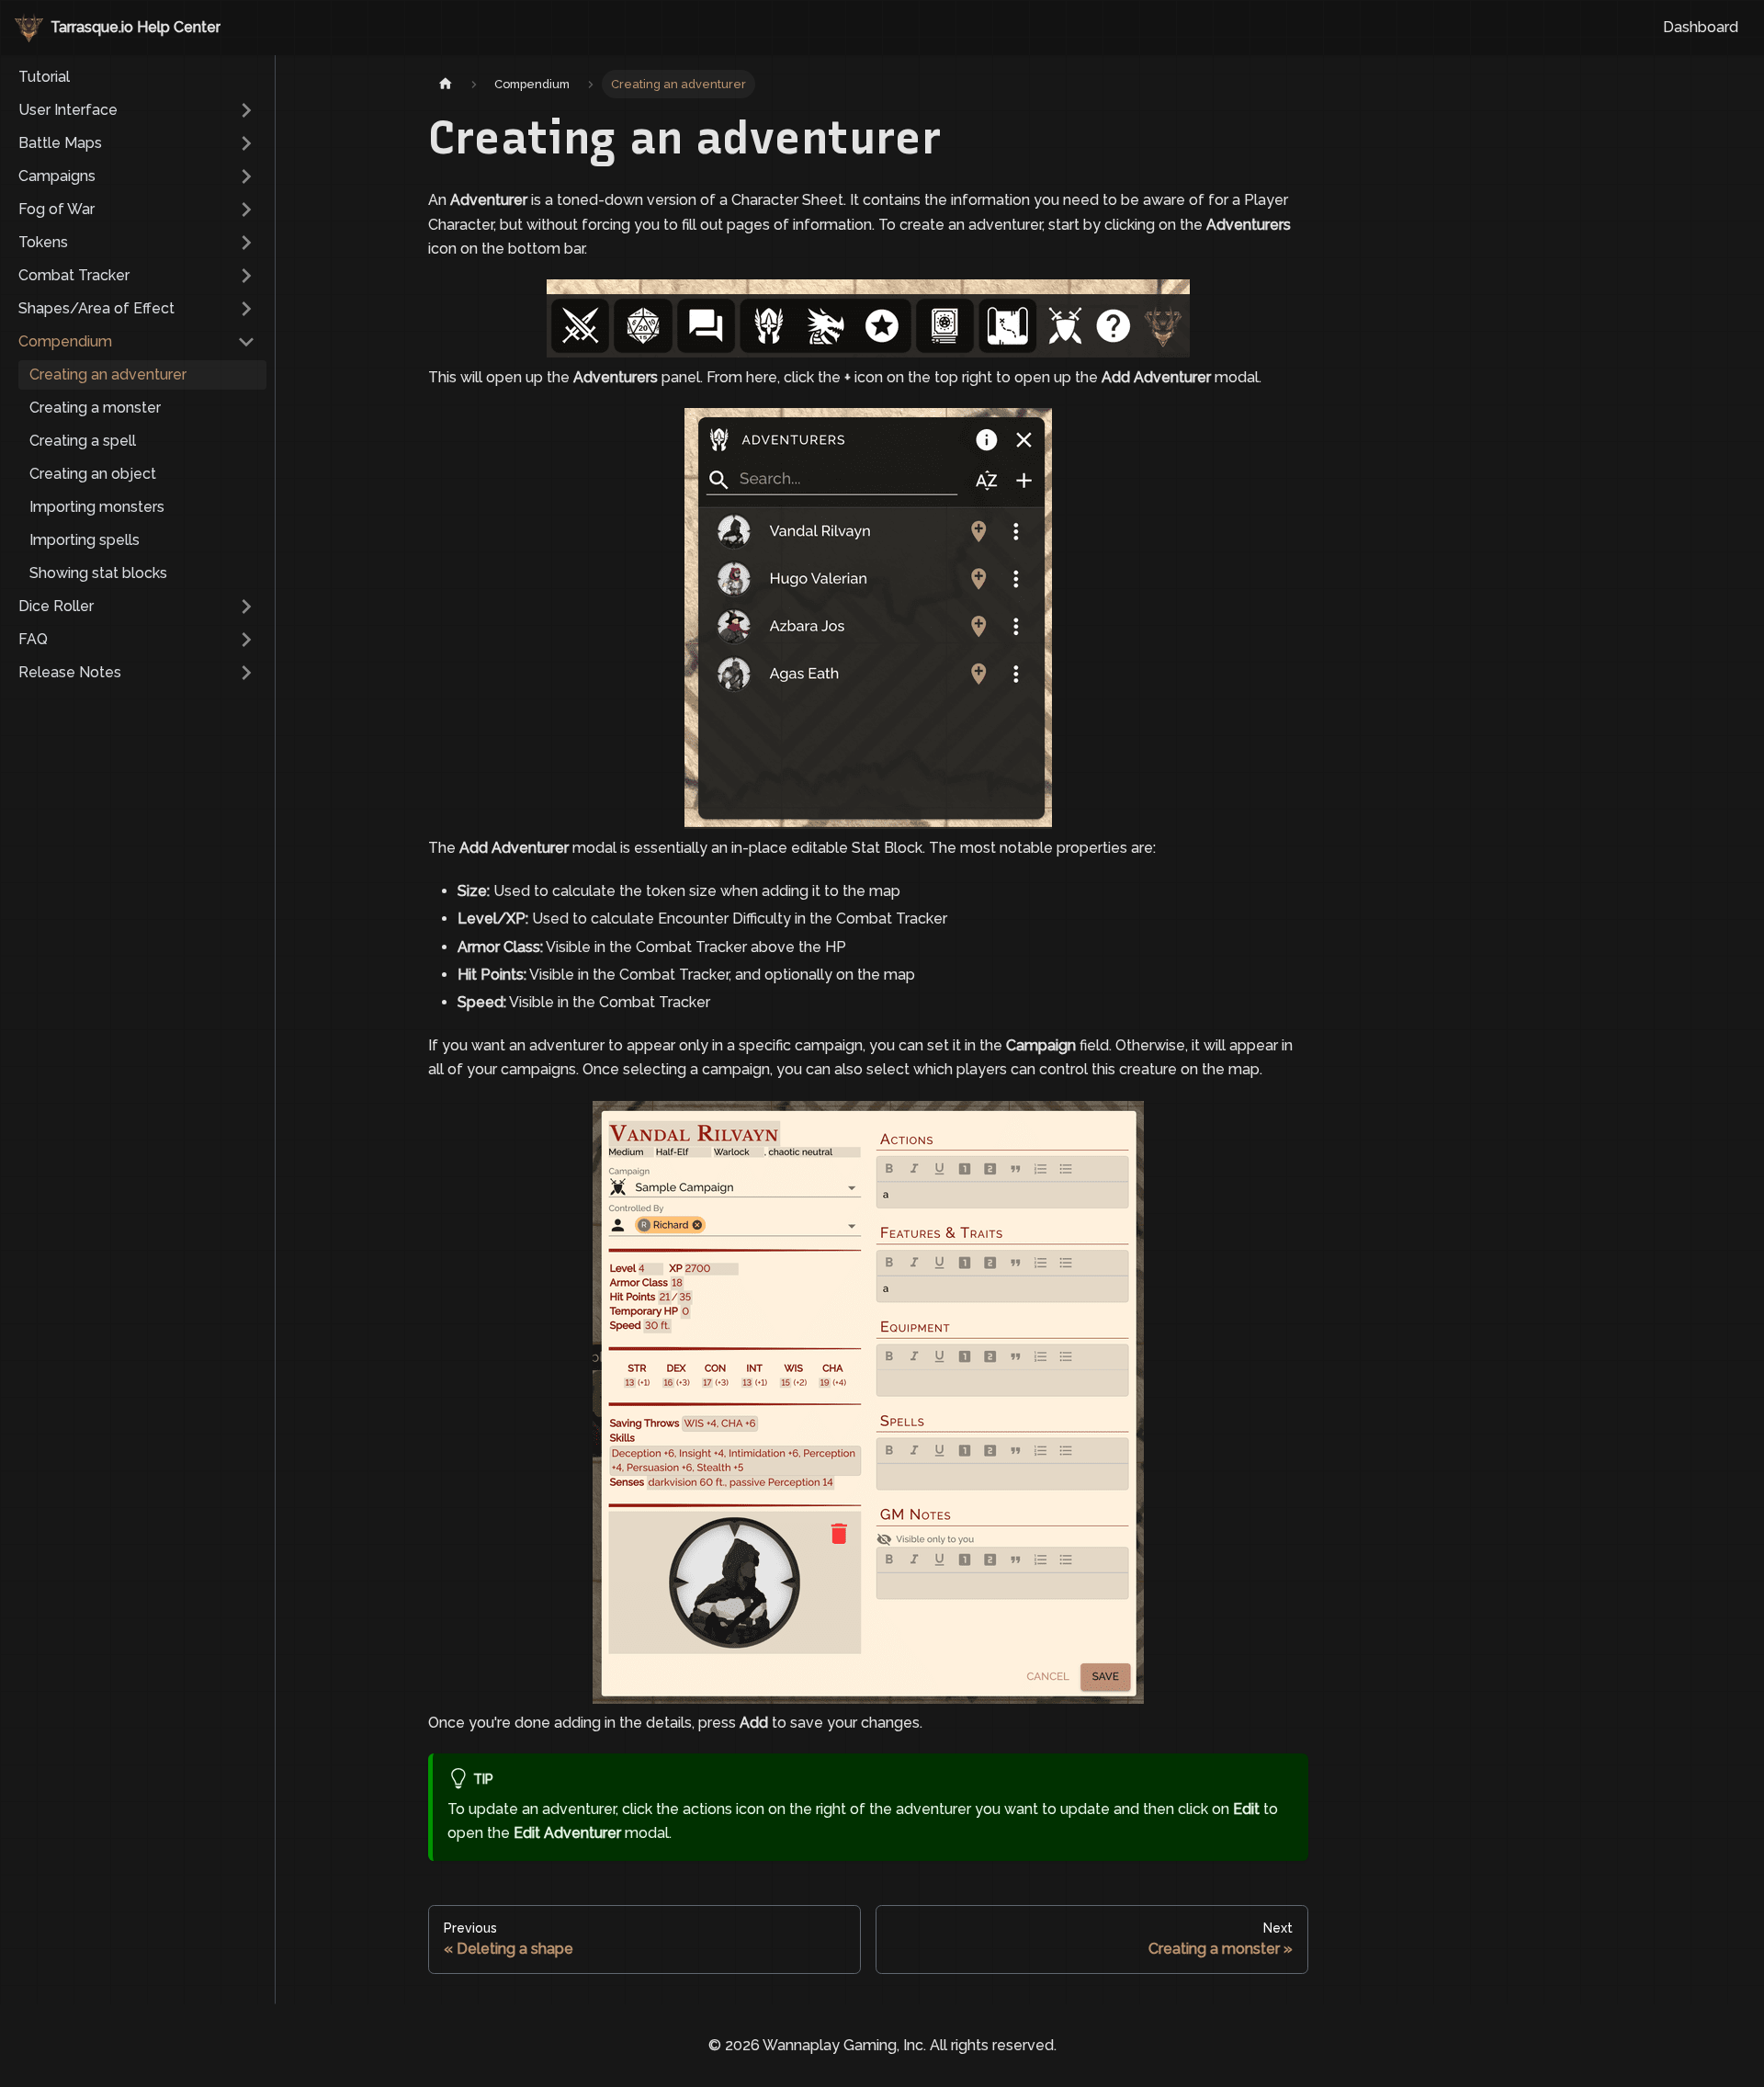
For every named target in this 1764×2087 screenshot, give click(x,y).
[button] (137, 110)
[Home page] (446, 84)
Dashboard (1701, 27)
